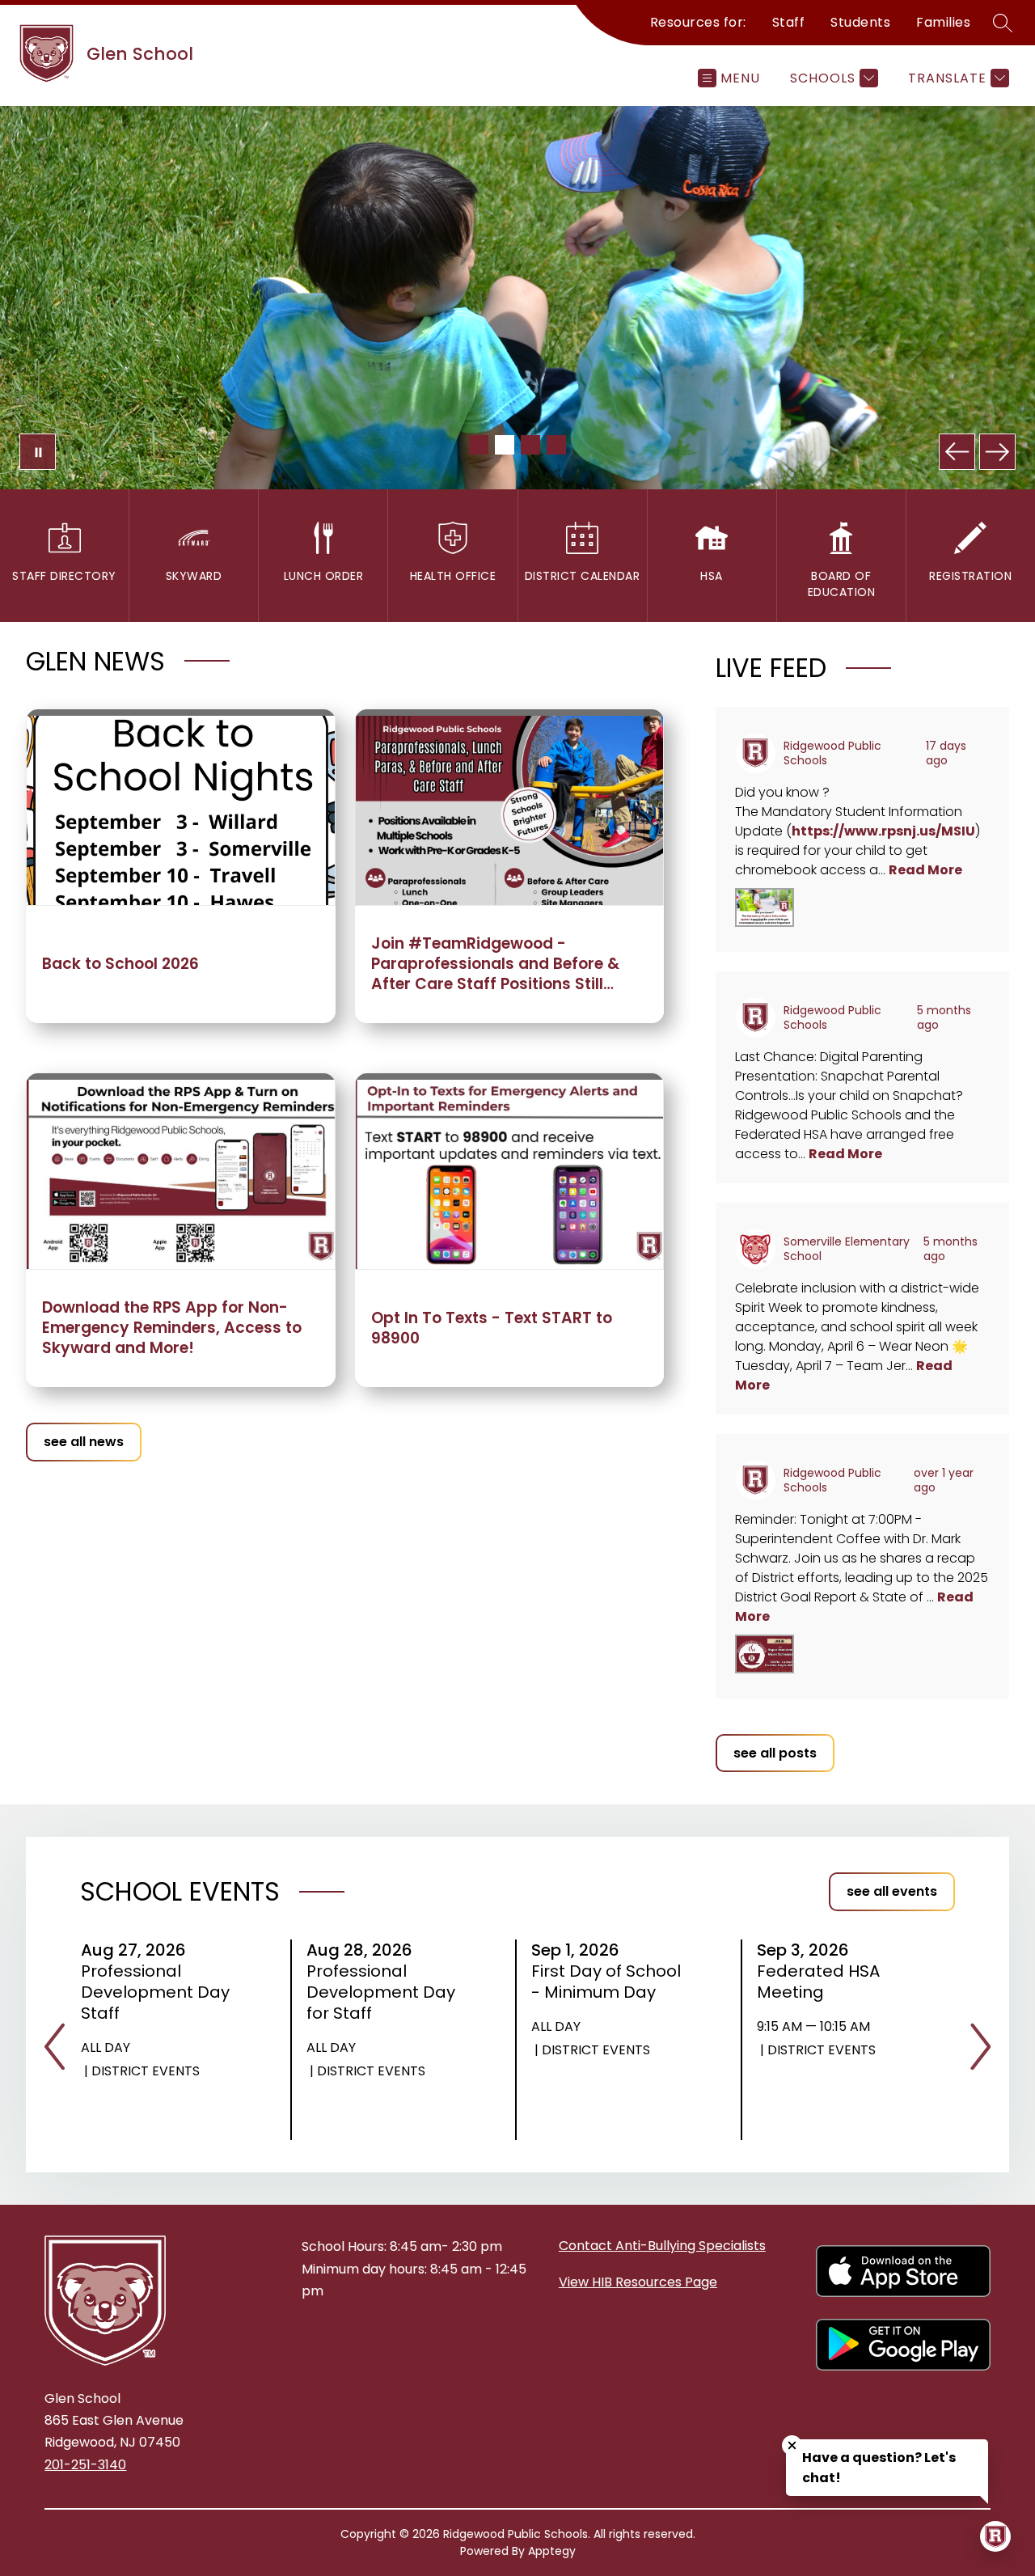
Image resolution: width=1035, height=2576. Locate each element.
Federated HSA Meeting (818, 1982)
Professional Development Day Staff (155, 1992)
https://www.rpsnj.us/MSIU (883, 831)
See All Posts (775, 1753)
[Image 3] (530, 445)
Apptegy (552, 2551)
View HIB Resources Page (638, 2282)
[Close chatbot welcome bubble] (792, 2445)
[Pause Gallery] (38, 452)
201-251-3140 (85, 2465)
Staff (789, 22)
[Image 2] (505, 445)
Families (943, 22)
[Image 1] (479, 445)
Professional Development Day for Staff (381, 1992)
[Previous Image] (957, 452)
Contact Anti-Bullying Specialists (662, 2246)
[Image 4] (556, 445)
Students (860, 22)
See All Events (892, 1891)
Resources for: (698, 22)
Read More (925, 870)
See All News (84, 1442)
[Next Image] (997, 452)
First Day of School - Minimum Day (606, 1982)
